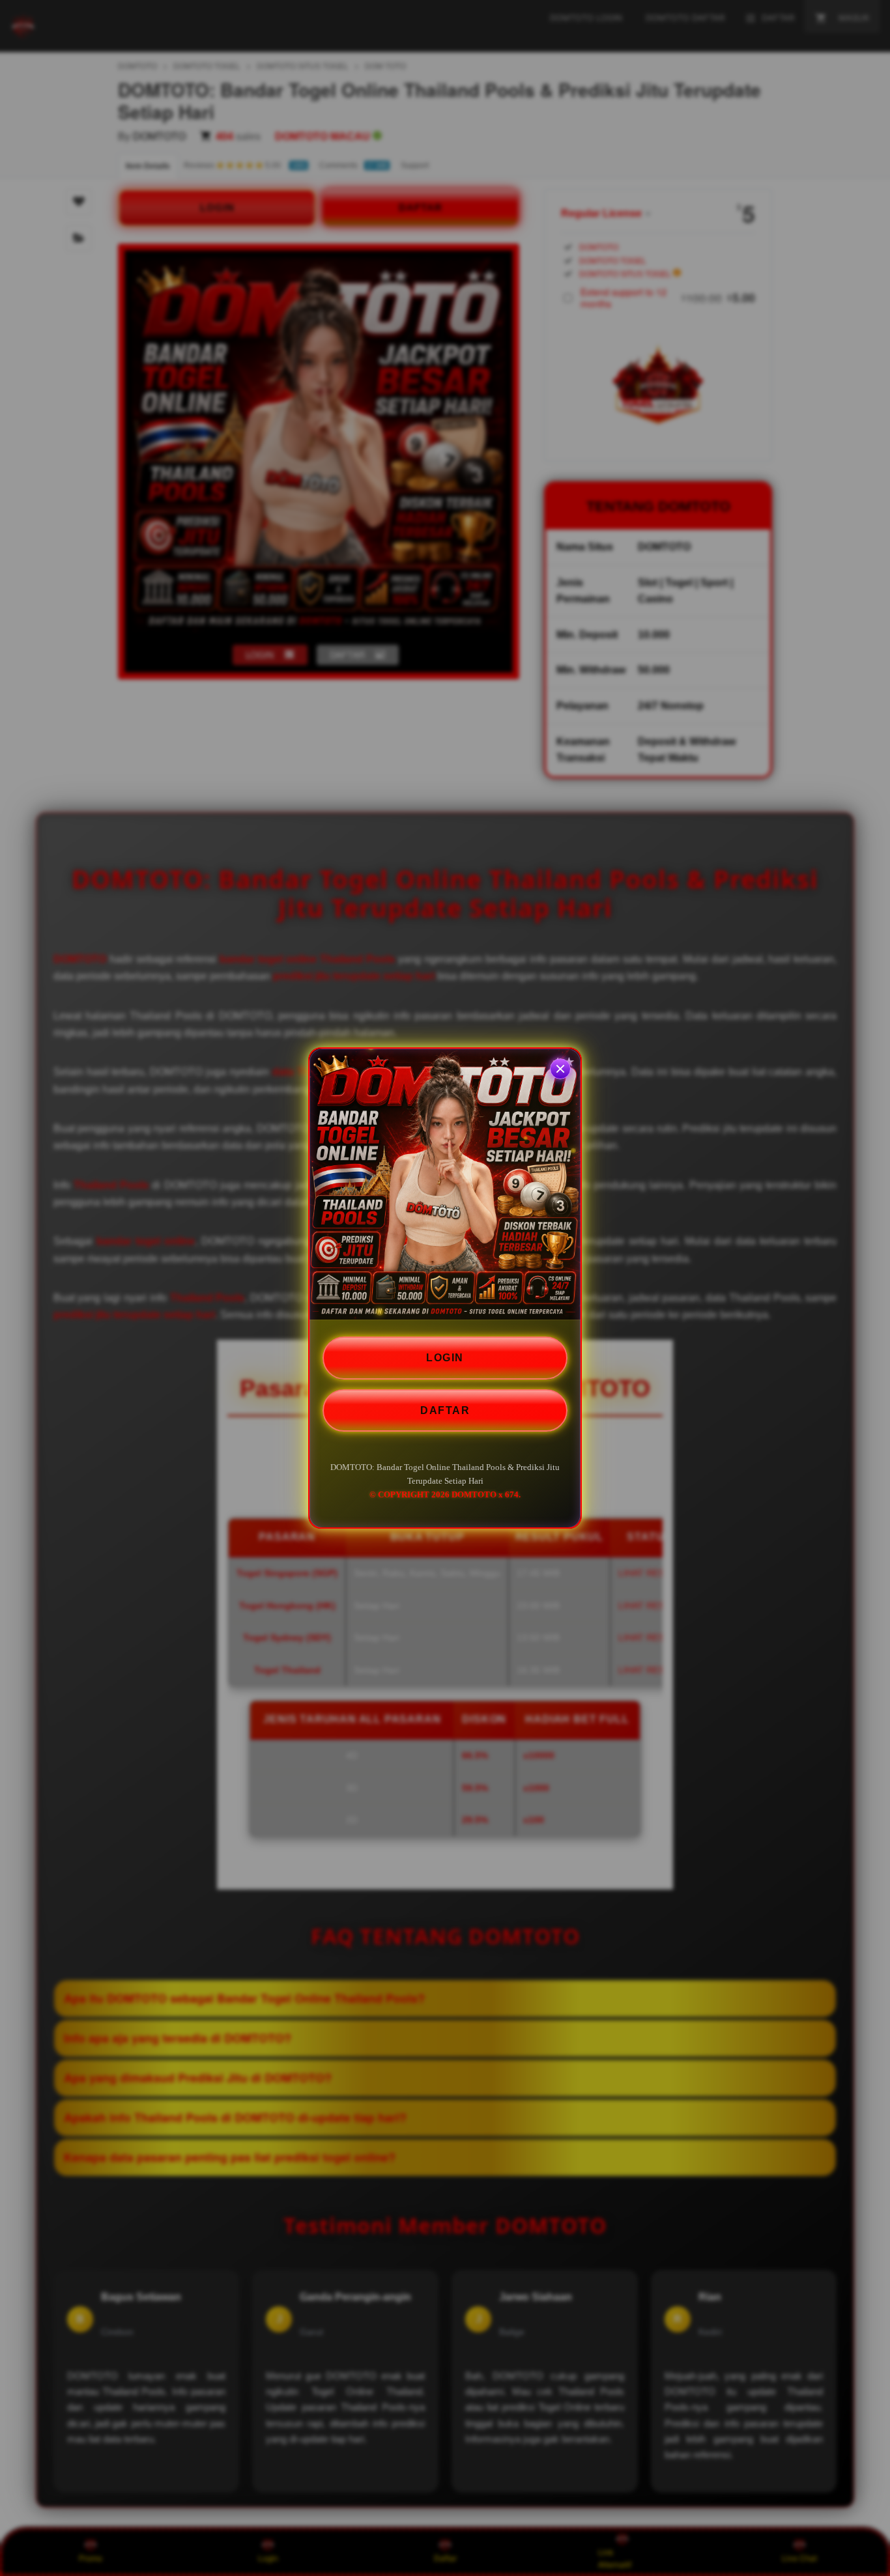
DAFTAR (445, 1410)
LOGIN (445, 1358)
